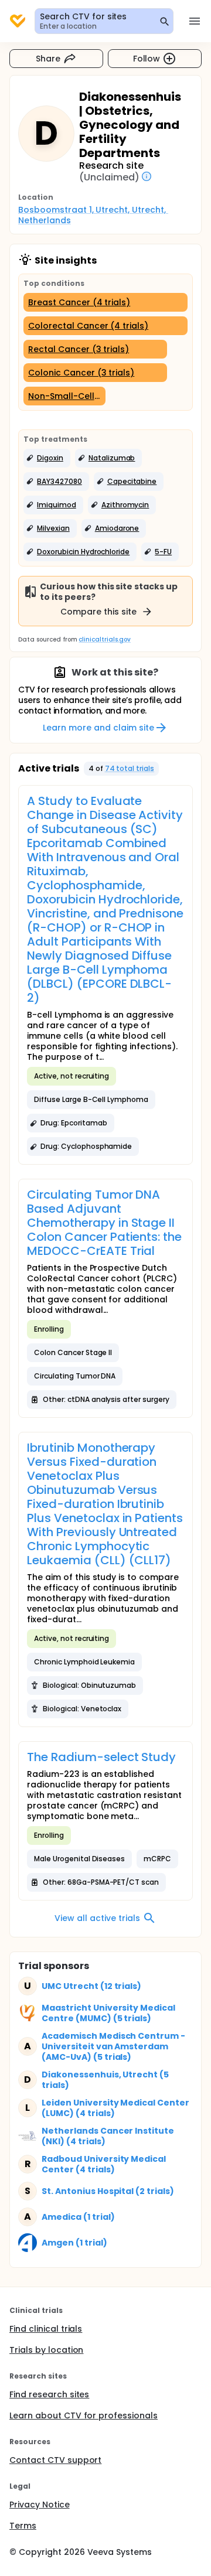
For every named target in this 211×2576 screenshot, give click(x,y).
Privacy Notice (40, 2505)
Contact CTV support (55, 2460)
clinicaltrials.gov (104, 639)
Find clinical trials (46, 2329)
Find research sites (49, 2394)
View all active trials (97, 1918)
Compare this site (98, 612)
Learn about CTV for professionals (84, 2415)
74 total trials (130, 768)
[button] (47, 458)
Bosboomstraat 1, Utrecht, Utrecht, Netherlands (93, 215)
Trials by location (46, 2350)
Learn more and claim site (98, 728)
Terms (23, 2526)
